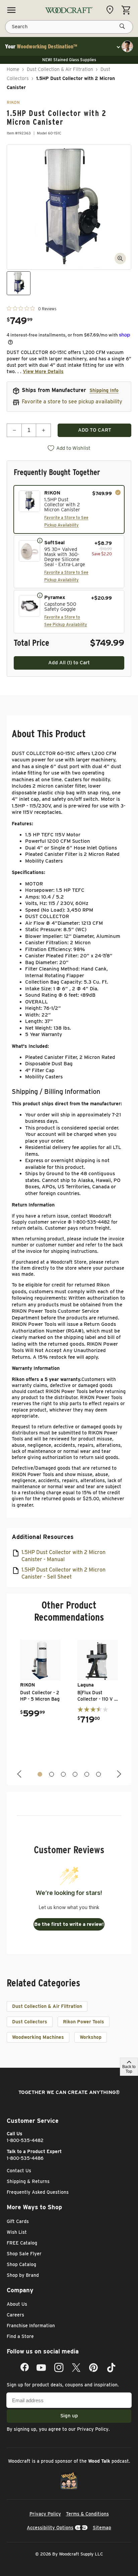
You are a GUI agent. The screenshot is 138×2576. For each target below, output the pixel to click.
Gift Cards (18, 2221)
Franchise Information (31, 2326)
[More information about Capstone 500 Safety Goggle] (40, 595)
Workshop (91, 2037)
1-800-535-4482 (25, 2140)
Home (13, 69)
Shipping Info (104, 390)
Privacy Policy (93, 2429)
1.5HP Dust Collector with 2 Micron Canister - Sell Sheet (63, 1573)
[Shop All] (11, 10)
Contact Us (19, 2171)
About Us (17, 2304)
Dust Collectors (30, 2022)
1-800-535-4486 (25, 2158)
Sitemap (102, 2528)
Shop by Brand (23, 2275)
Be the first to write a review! (69, 1924)
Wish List (17, 2232)
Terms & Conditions (87, 2514)
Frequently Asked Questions (38, 2192)
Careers (15, 2315)
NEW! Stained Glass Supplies (69, 60)
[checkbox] (69, 509)
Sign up (69, 2416)
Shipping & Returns (28, 2181)
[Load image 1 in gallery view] (19, 283)
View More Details (43, 371)
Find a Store (20, 2336)
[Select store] (112, 10)
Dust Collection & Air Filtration (60, 69)
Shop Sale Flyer (24, 2254)
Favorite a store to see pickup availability (72, 402)
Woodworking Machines (38, 2037)
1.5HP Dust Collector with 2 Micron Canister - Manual (63, 1556)
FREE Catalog (22, 2243)
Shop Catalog (21, 2264)
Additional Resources (43, 1537)
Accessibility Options (50, 2528)
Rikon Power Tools (84, 2022)
